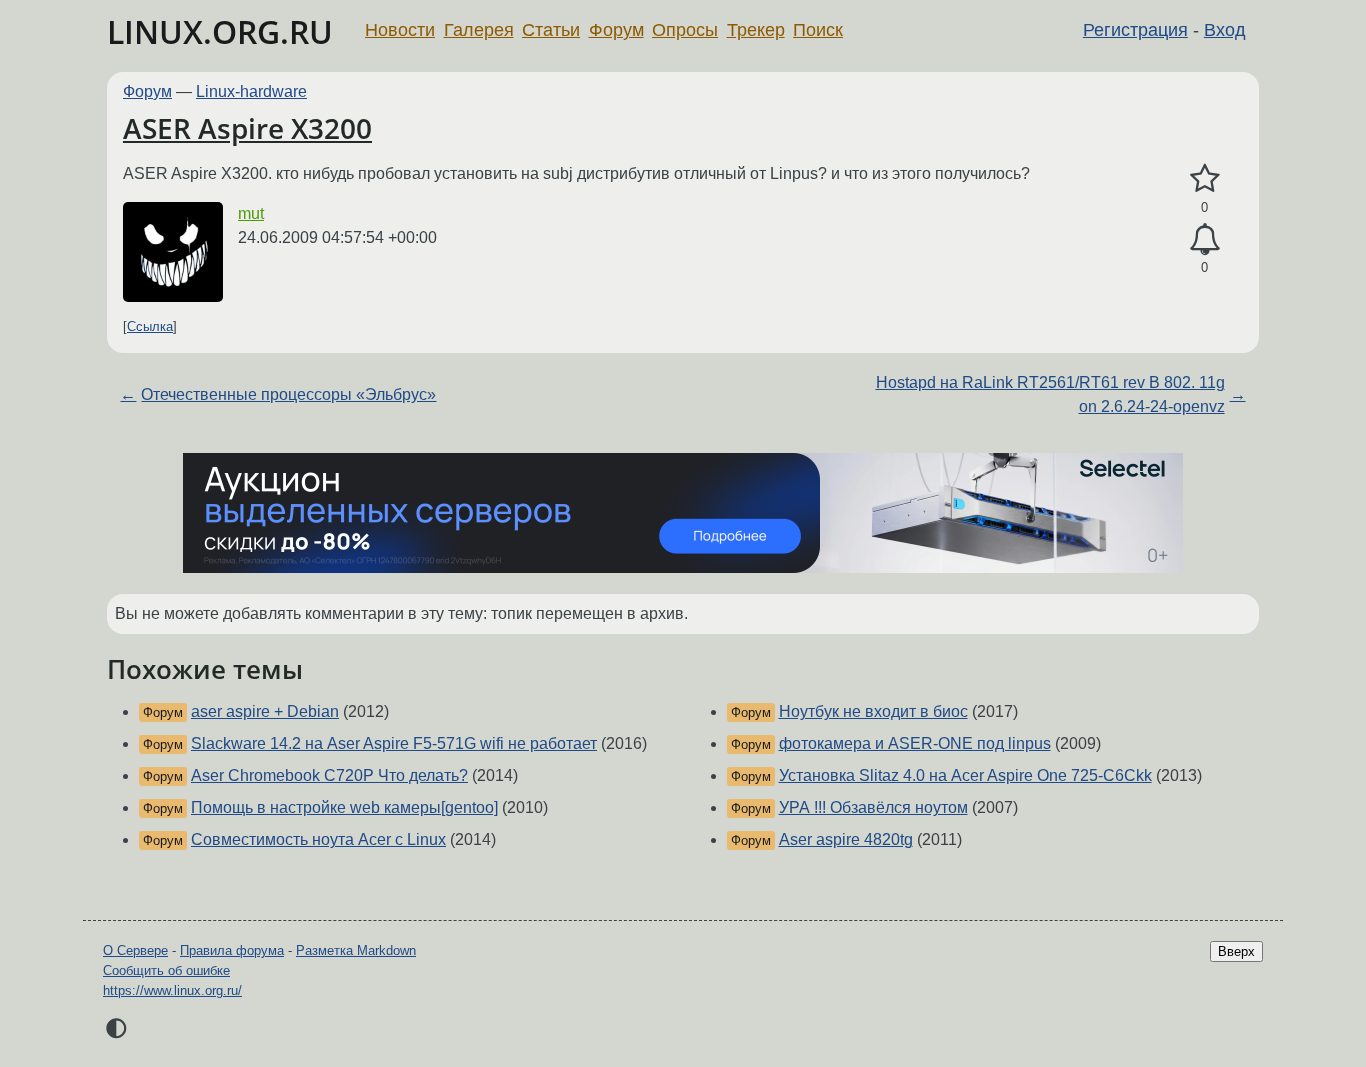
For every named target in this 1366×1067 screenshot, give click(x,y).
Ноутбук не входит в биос (873, 711)
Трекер (756, 30)
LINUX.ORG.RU (220, 31)
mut (251, 213)
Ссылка (150, 326)
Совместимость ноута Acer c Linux (318, 839)
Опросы (685, 30)
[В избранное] (1204, 179)
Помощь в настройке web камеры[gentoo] (344, 807)
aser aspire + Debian (265, 711)
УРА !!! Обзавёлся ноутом (873, 807)
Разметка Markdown (356, 950)
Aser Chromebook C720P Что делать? (329, 775)
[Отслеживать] (1204, 240)
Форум (616, 30)
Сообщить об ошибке (166, 970)
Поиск (818, 30)
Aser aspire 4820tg (846, 839)
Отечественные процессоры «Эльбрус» (288, 394)
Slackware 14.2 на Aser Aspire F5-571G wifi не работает (394, 743)
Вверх (1236, 951)
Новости (400, 30)
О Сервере (135, 950)
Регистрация (1135, 30)
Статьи (551, 30)
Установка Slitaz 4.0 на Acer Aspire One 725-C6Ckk (965, 775)
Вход (1225, 30)
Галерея (479, 30)
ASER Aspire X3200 (247, 128)
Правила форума (232, 950)
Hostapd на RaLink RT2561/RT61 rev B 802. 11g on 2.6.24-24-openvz (1050, 394)
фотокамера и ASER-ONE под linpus (915, 743)
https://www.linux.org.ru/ (172, 990)
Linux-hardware (251, 91)
